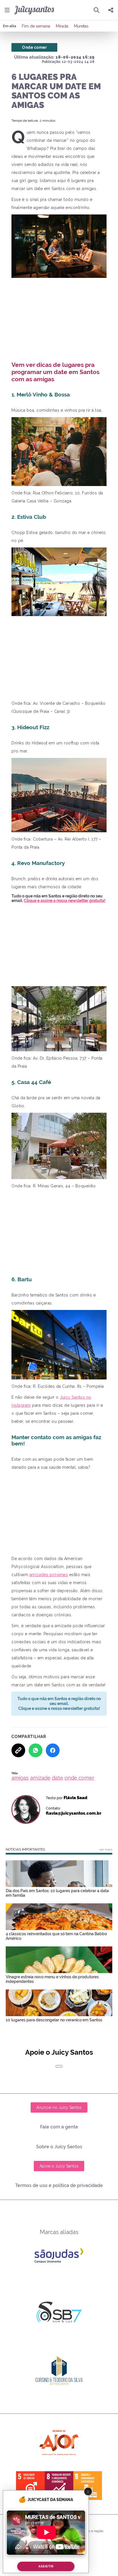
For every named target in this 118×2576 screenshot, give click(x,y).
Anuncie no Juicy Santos (59, 2107)
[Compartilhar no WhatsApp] (36, 1750)
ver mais (106, 1849)
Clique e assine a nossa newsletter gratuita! (65, 901)
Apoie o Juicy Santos (59, 2166)
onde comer (79, 1778)
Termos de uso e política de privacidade (59, 2185)
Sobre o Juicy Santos (59, 2147)
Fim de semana (36, 26)
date (57, 1778)
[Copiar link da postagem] (18, 1750)
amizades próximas (49, 1575)
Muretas (81, 26)
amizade (40, 1778)
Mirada (62, 26)
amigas (20, 1778)
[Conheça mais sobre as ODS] (59, 2486)
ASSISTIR (46, 2566)
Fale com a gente (59, 2127)
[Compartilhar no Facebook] (53, 1750)
